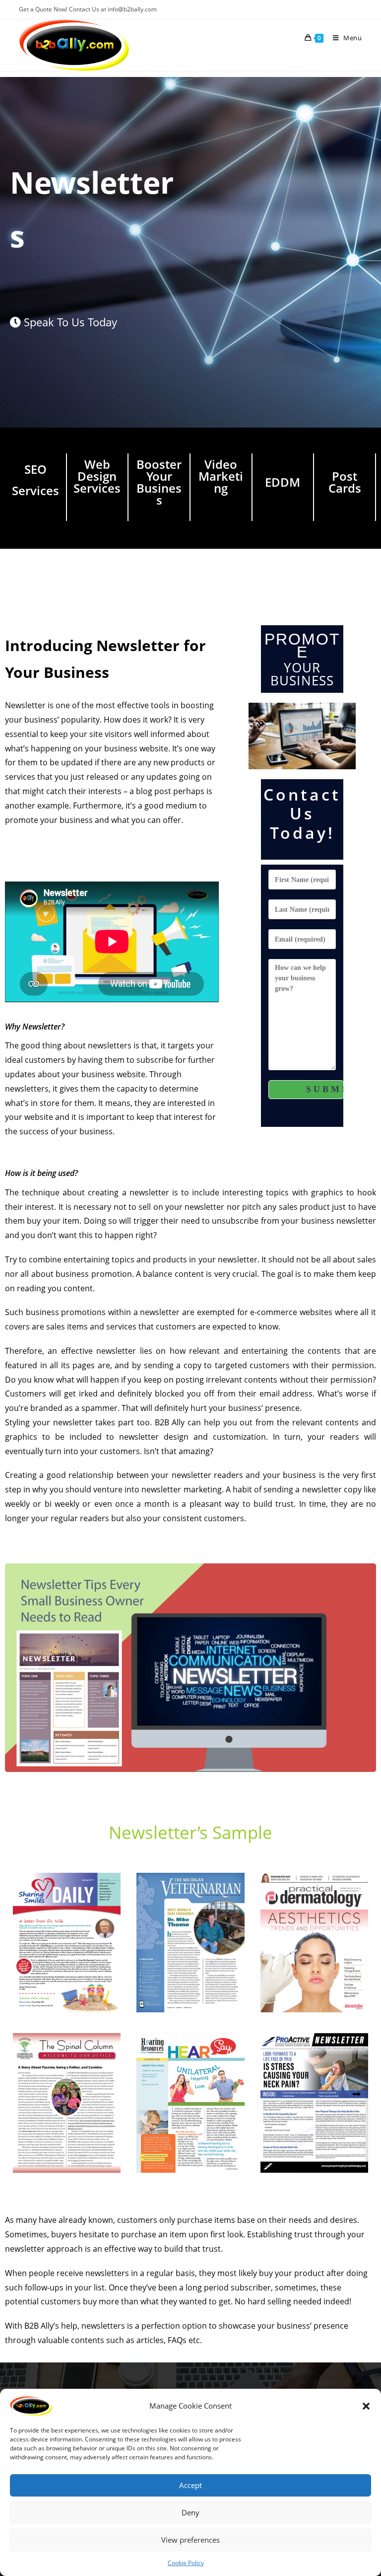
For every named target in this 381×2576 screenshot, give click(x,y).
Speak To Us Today (69, 322)
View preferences (190, 2540)
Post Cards (345, 482)
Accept (190, 2485)
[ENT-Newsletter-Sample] (190, 2103)
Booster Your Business (159, 482)
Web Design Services (97, 476)
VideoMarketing (221, 476)
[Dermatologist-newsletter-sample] (314, 1943)
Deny (190, 2512)
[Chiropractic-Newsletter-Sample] (67, 2103)
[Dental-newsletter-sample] (67, 1943)
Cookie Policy (186, 2563)
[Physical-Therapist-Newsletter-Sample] (314, 2103)
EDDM (283, 482)
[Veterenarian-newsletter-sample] (190, 1943)
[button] (366, 2406)
